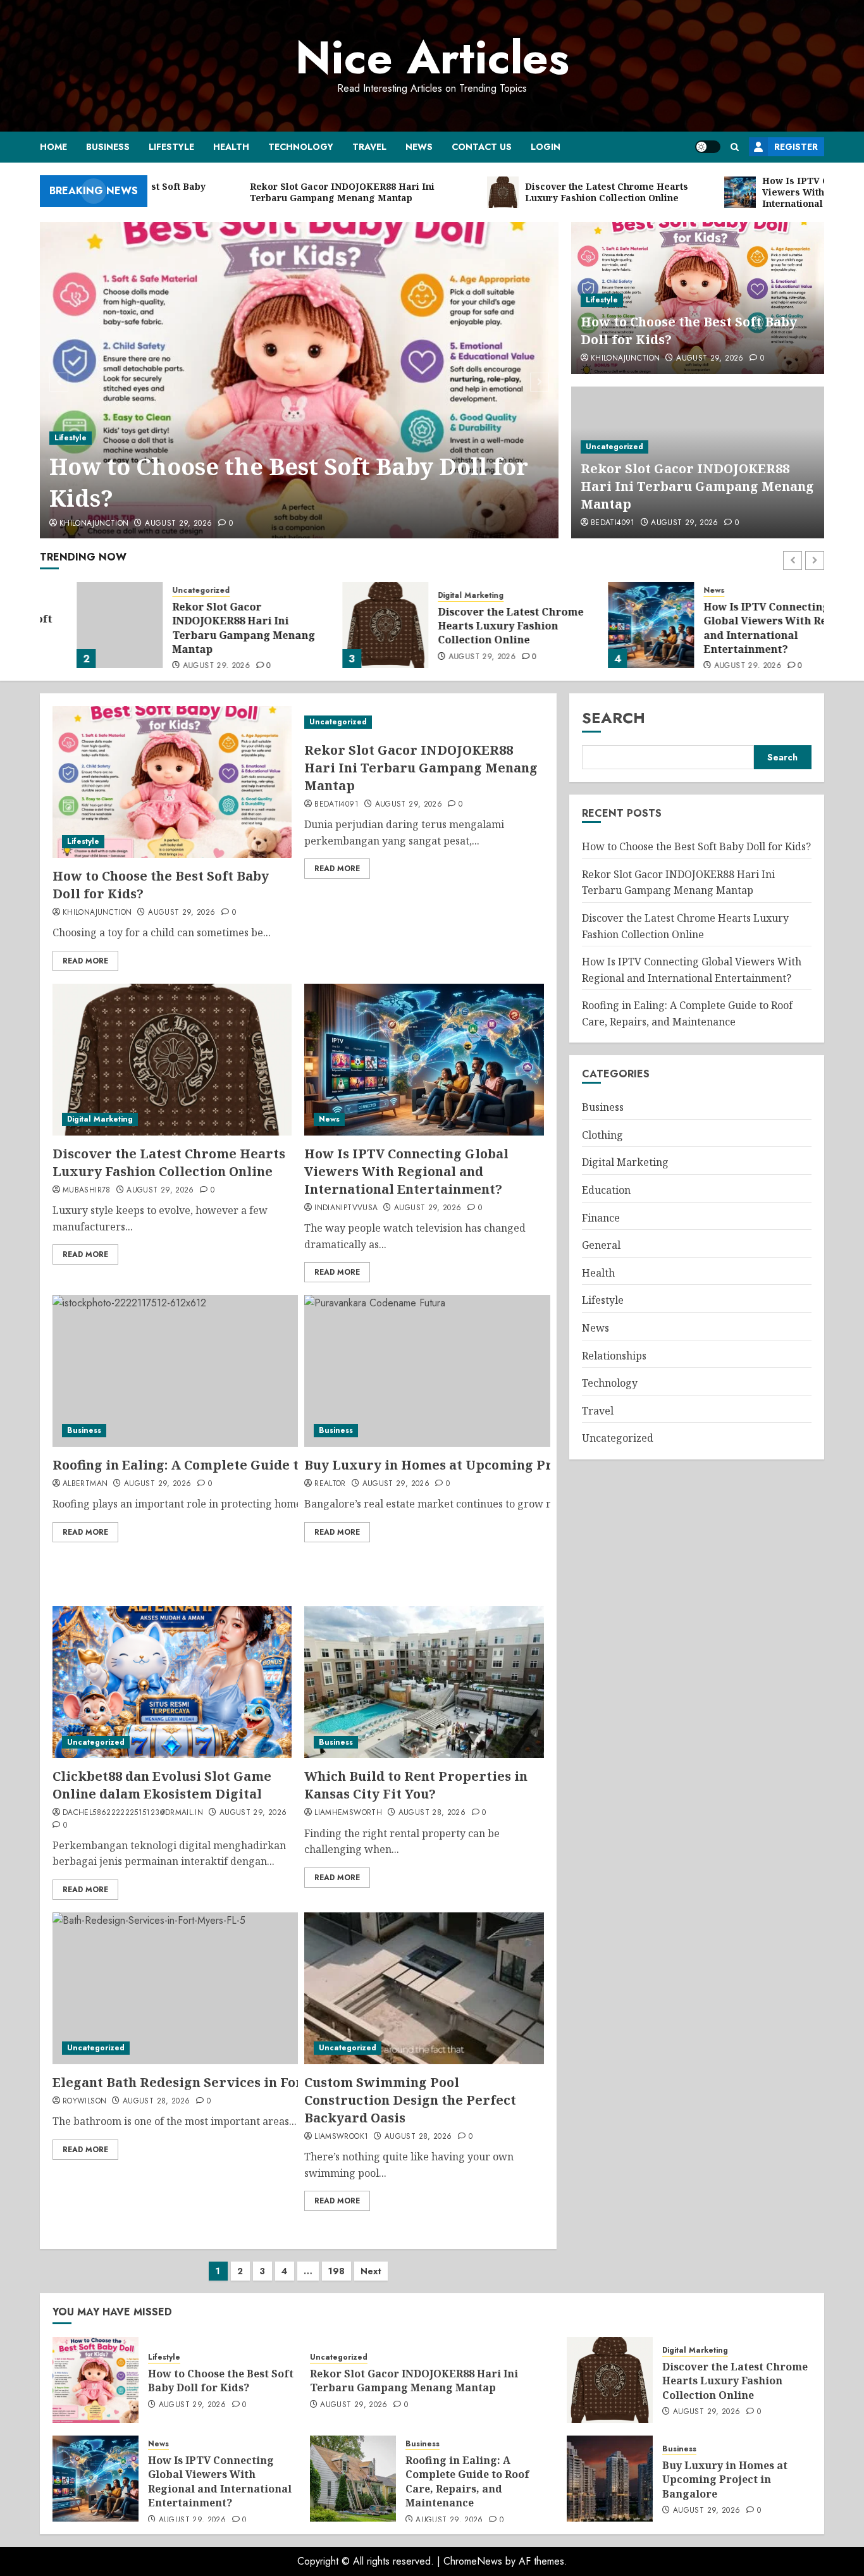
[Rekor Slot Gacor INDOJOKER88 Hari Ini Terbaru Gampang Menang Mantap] (83, 625)
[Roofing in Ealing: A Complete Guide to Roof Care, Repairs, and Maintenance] (353, 2479)
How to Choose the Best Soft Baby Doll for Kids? (289, 482)
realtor (330, 1484)
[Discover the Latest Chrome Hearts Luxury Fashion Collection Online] (349, 625)
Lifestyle (171, 147)
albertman (85, 1484)
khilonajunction (94, 524)
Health (231, 147)
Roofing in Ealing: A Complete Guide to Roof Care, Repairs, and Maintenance (467, 2481)
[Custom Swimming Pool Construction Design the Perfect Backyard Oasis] (424, 1988)
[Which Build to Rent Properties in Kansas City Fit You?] (424, 1682)
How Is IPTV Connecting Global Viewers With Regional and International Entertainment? (745, 628)
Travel (369, 147)
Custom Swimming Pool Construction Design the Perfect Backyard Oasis (410, 2100)
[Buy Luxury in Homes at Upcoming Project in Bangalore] (610, 2479)
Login (546, 147)
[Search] (735, 147)
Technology (301, 147)
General (601, 1245)
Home (53, 147)
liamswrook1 (341, 2137)
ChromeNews (473, 2561)
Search (614, 718)
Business (108, 147)
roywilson (84, 2102)
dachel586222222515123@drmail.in (133, 1813)
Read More (85, 961)
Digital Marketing (434, 596)
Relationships (614, 1356)
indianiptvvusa (346, 1208)
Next (371, 2271)
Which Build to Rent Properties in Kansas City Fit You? (416, 1785)
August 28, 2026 (432, 1813)
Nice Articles (432, 58)
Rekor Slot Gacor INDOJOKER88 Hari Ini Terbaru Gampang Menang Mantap (697, 486)
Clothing (602, 1135)
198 (336, 2271)
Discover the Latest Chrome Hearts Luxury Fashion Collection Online (474, 626)
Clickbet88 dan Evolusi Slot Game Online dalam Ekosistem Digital (162, 1785)
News (419, 147)
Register (796, 147)
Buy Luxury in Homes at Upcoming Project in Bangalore (489, 1465)
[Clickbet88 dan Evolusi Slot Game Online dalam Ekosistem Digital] (172, 1682)
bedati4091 (613, 523)
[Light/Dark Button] (708, 147)
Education (606, 1190)
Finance (601, 1218)
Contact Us (482, 147)
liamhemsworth (348, 1813)
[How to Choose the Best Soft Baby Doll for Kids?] (299, 380)
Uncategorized (614, 447)
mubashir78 (87, 1191)
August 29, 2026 (178, 524)
